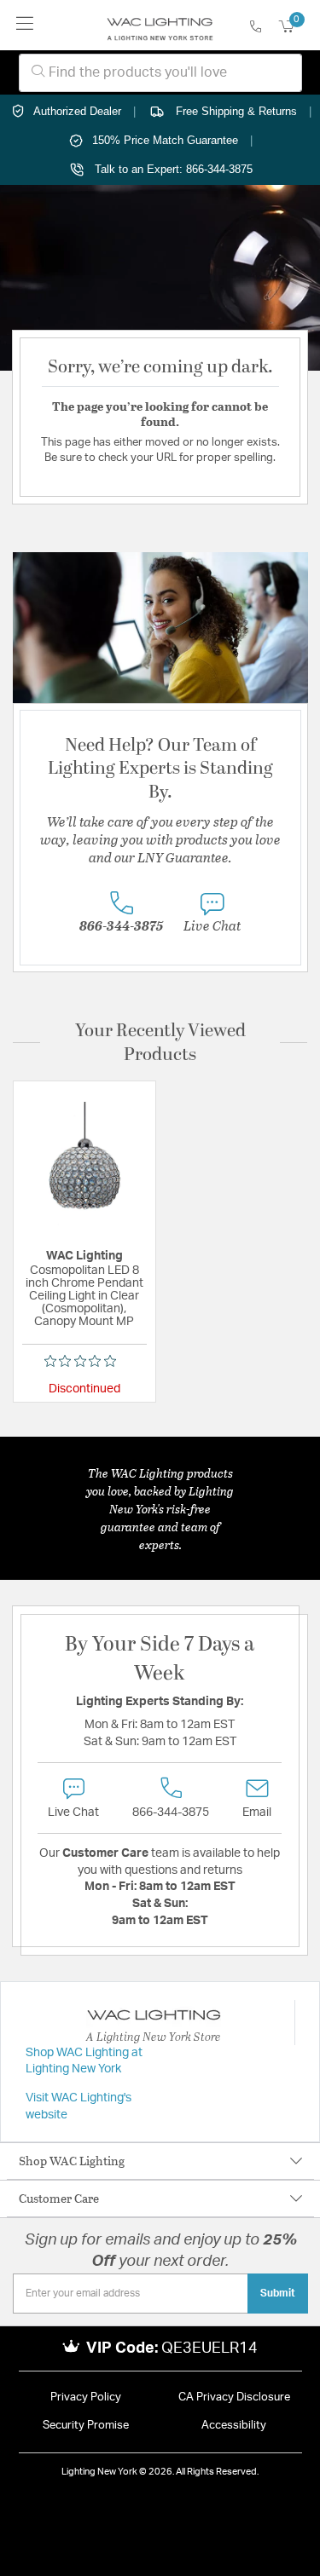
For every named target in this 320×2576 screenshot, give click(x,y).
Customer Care (59, 2198)
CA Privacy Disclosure (234, 2397)
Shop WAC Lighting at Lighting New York (84, 2061)
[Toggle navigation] (25, 25)
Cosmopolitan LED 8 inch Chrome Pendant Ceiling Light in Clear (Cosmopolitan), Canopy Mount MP (84, 1296)
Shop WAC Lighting (72, 2161)
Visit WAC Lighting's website (79, 2106)
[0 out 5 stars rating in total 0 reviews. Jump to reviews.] (84, 1361)
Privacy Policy (86, 2397)
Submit (278, 2293)
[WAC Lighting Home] (160, 26)
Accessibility (234, 2426)
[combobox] (160, 73)
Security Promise (86, 2426)
